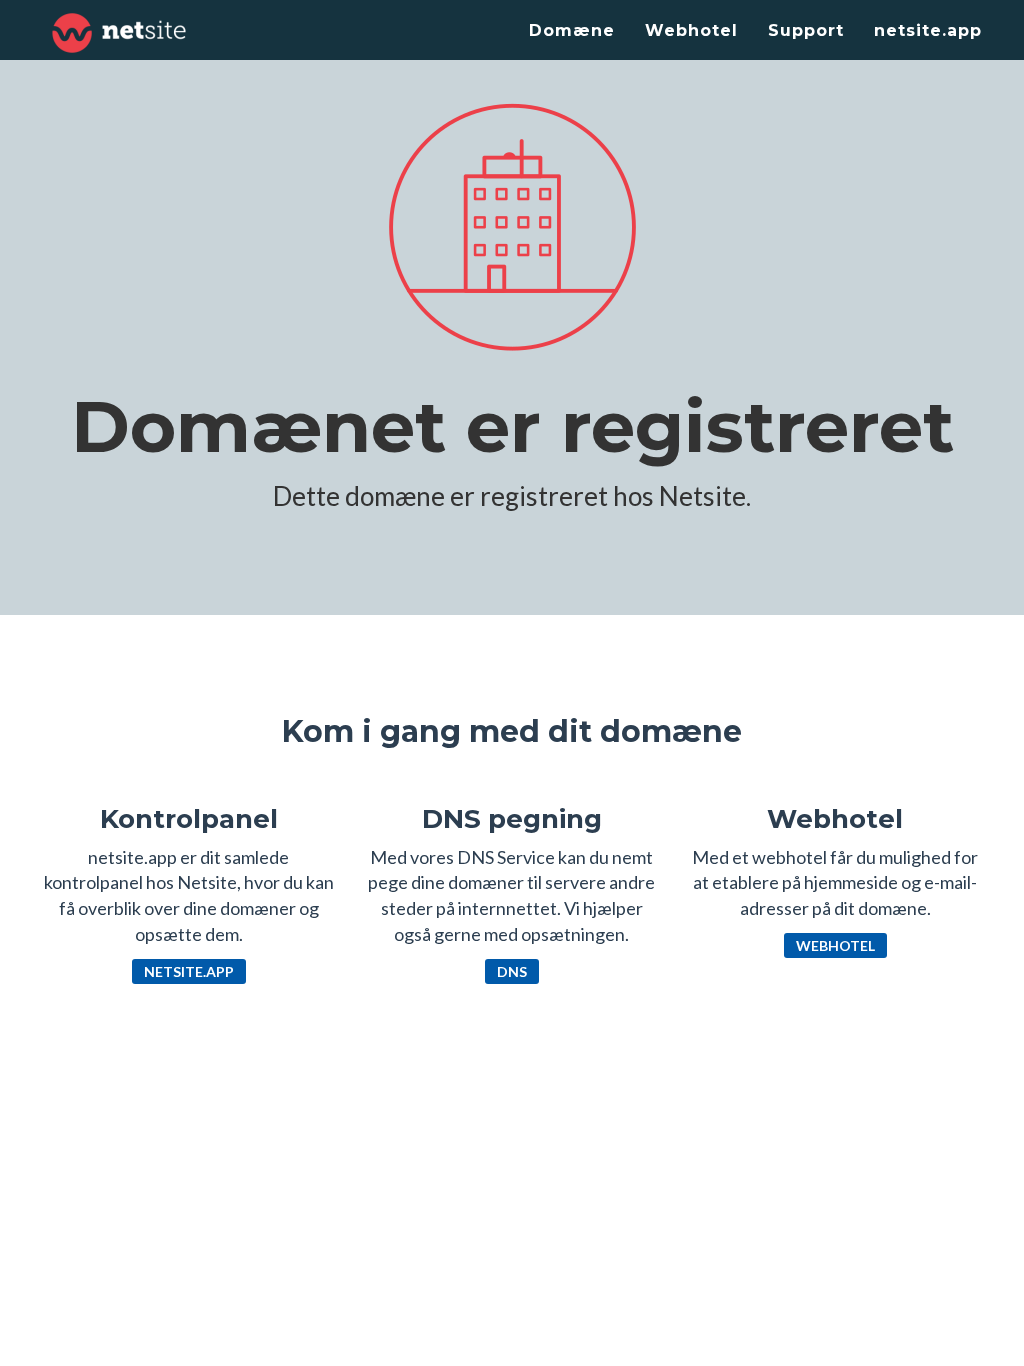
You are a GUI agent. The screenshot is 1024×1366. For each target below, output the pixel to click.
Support (806, 30)
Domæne (572, 30)
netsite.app (928, 30)
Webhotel (691, 30)
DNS (512, 971)
